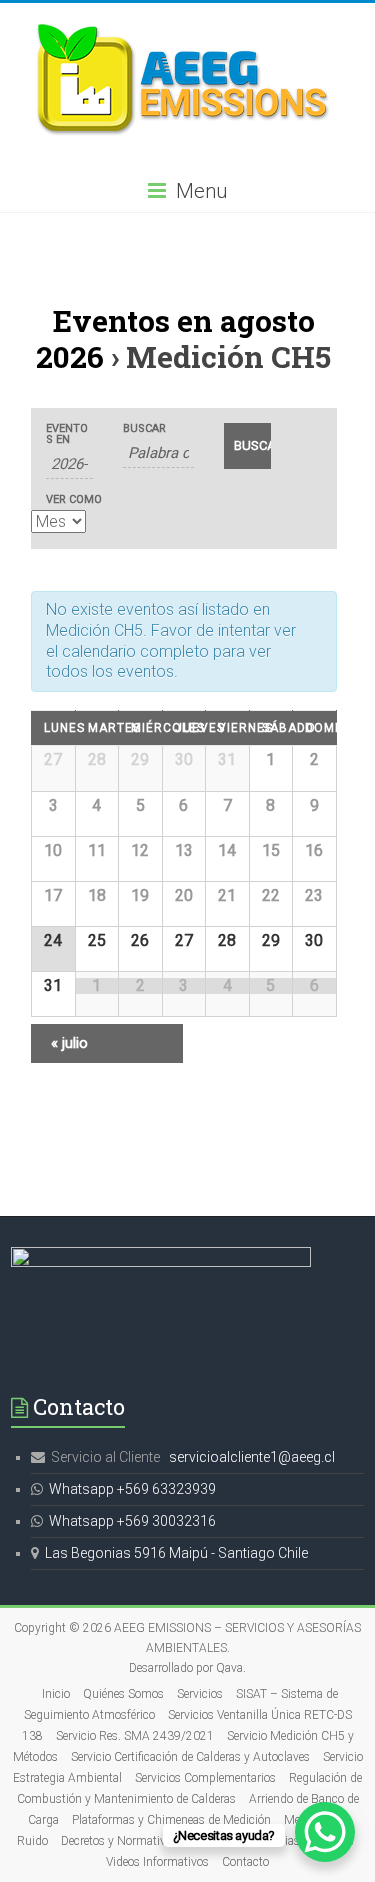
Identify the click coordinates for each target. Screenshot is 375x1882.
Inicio (56, 1694)
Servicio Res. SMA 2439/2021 (135, 1736)
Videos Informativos (157, 1862)
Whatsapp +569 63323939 (132, 1489)
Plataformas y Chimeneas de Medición (171, 1820)
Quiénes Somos (123, 1694)
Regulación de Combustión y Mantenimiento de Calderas (190, 1788)
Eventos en (67, 434)
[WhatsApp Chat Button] (325, 1832)
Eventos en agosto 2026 (175, 338)
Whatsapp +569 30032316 (132, 1521)
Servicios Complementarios (205, 1778)
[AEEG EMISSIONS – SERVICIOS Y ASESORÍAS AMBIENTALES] (188, 27)
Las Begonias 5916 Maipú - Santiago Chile (176, 1553)
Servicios (200, 1694)
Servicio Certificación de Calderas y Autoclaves (190, 1757)
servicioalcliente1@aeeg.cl (252, 1457)
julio (69, 1043)
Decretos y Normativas (119, 1841)
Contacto (245, 1862)
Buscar (144, 428)
